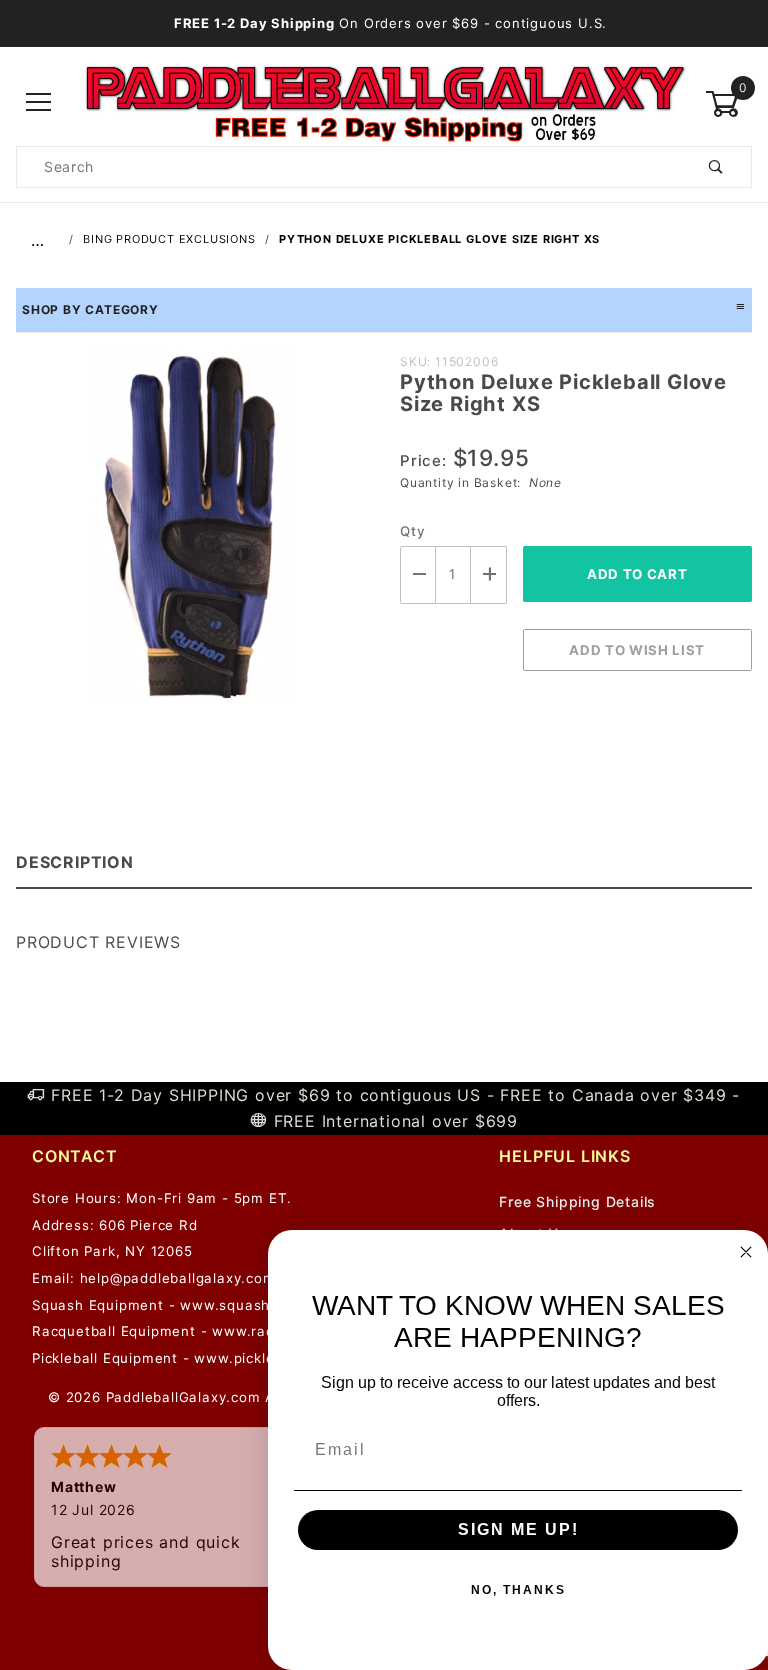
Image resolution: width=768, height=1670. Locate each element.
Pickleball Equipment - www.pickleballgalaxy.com (206, 1358)
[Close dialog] (746, 1252)
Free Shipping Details (577, 1201)
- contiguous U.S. (390, 23)
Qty (412, 531)
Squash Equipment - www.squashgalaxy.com (191, 1305)
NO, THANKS (518, 1590)
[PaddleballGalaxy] (384, 102)
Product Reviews (98, 942)
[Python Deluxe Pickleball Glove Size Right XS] (192, 535)
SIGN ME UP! (518, 1529)
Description (75, 862)
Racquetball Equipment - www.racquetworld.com (205, 1331)
